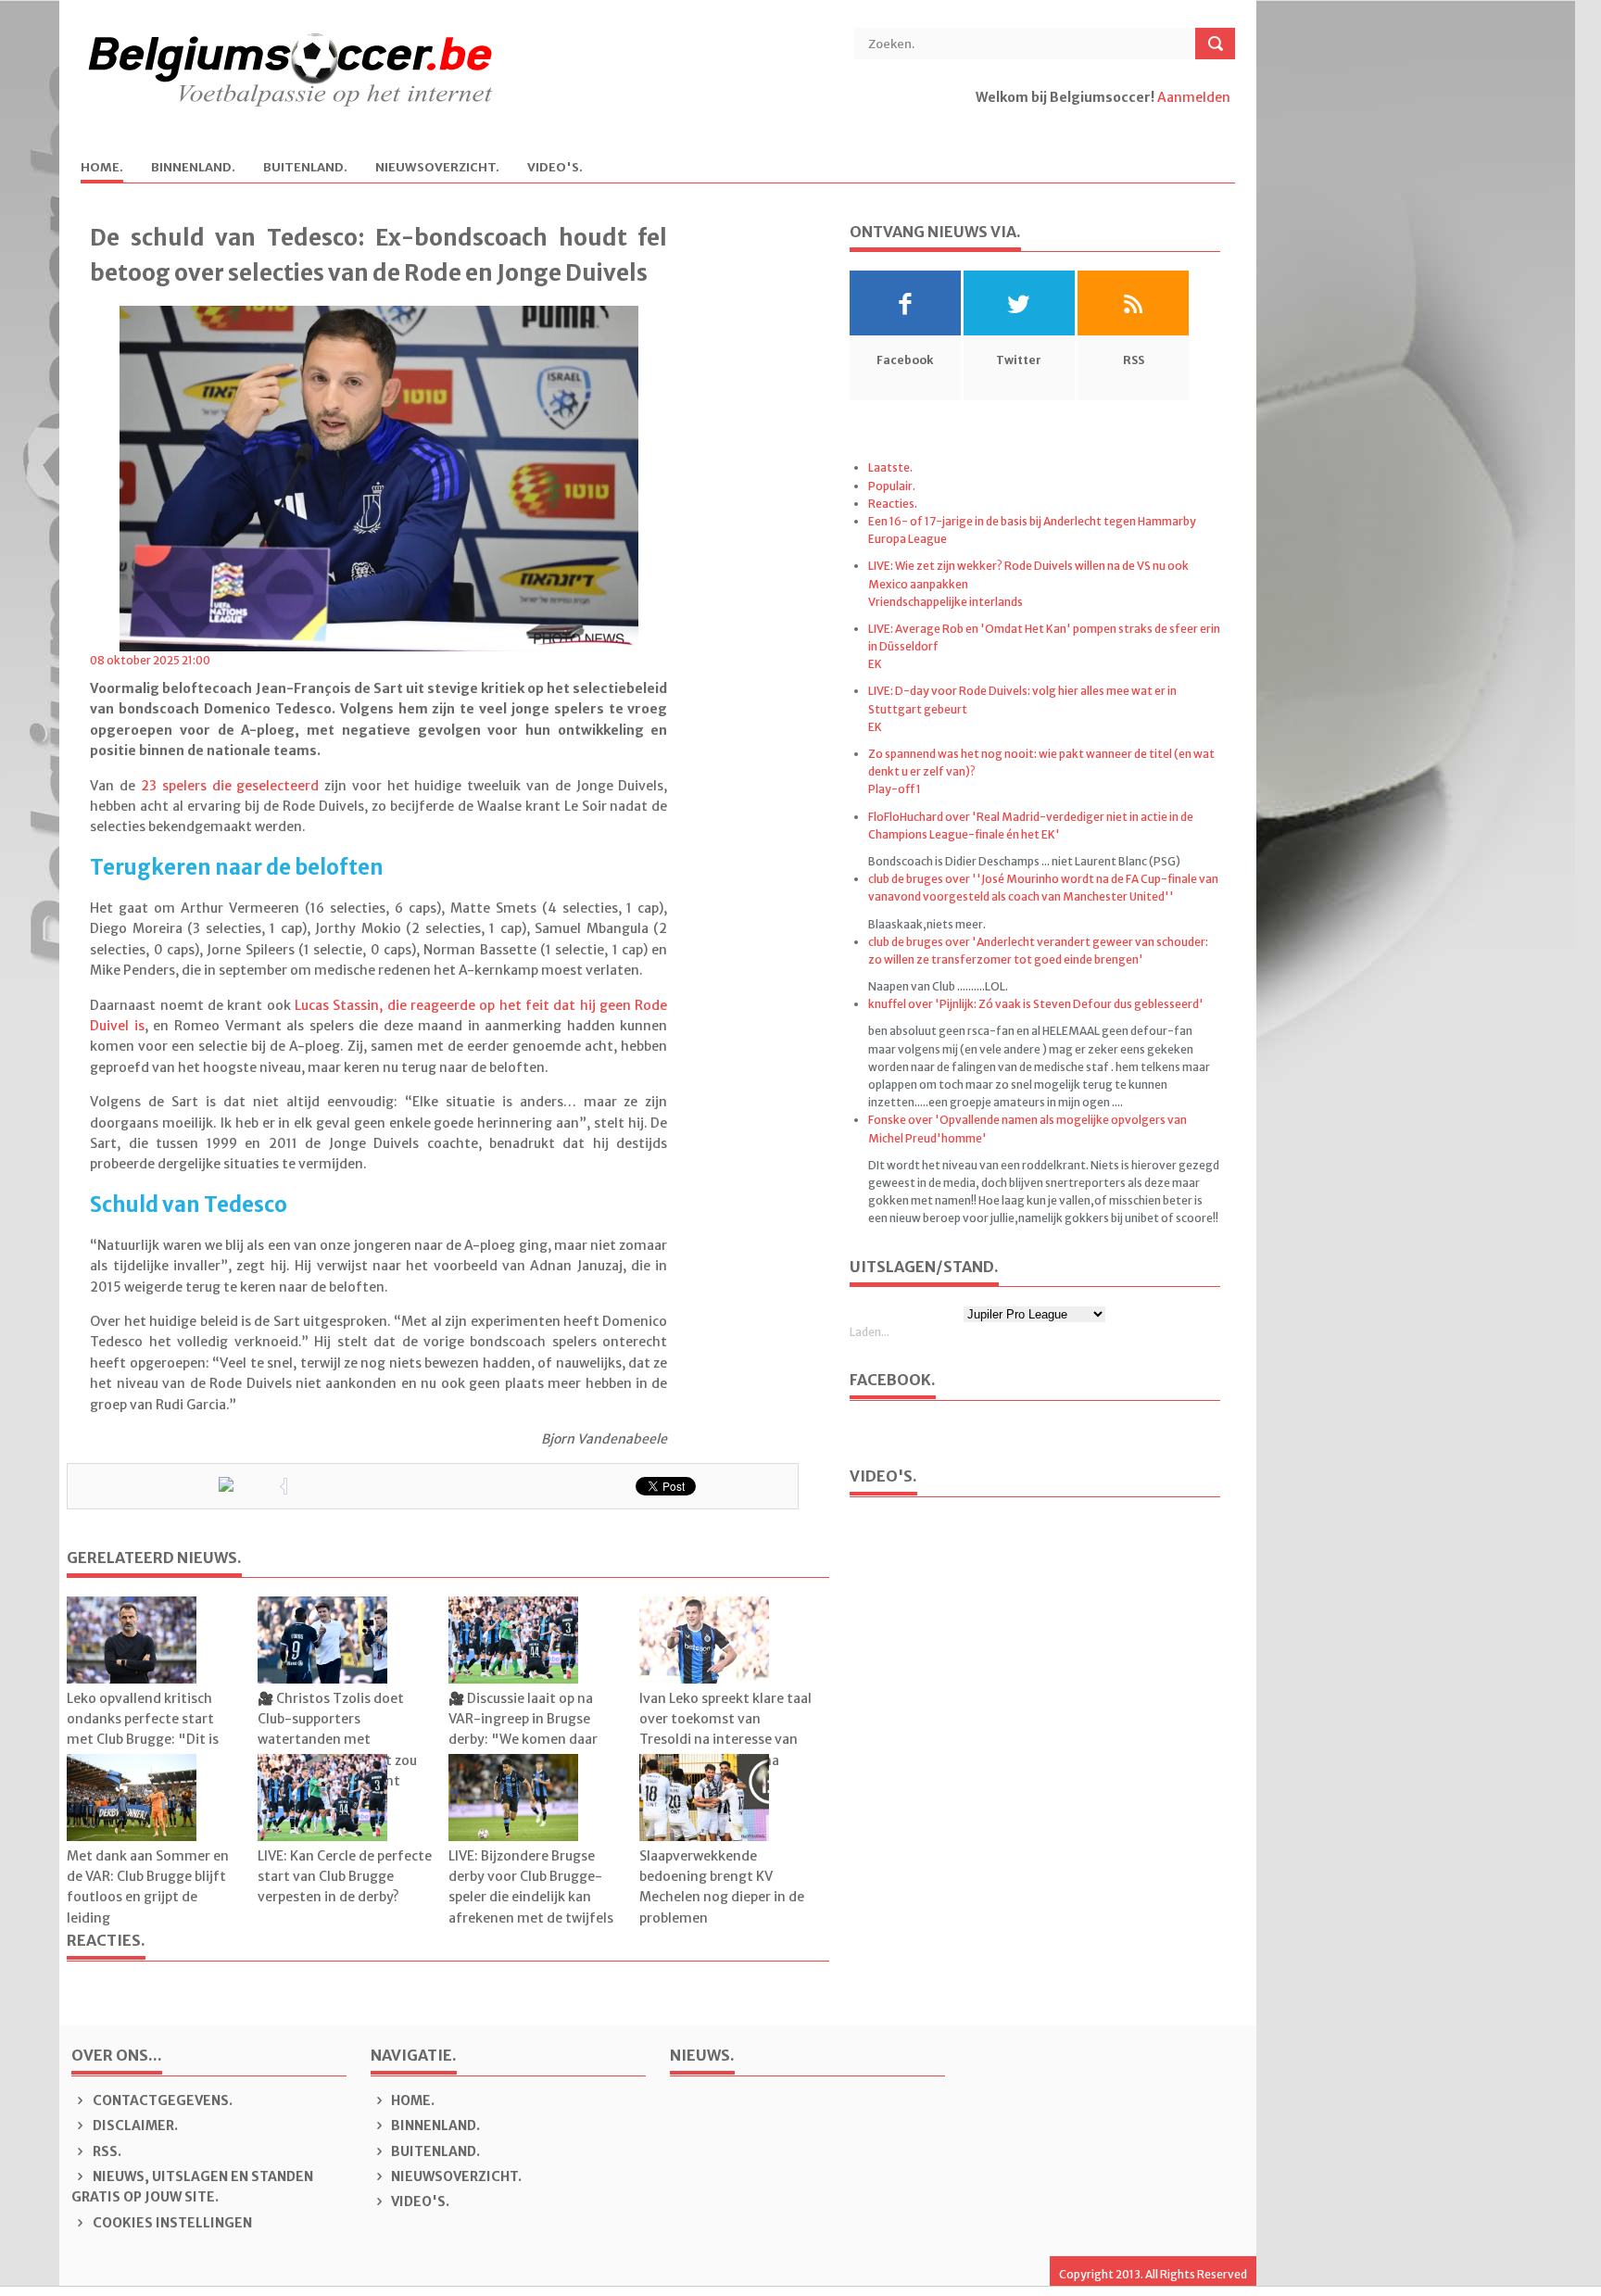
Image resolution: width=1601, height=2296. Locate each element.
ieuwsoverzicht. (437, 168)
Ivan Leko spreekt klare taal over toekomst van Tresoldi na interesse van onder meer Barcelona (725, 1729)
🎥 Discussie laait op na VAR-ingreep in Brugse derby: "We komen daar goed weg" (523, 1729)
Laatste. (890, 467)
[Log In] (977, 118)
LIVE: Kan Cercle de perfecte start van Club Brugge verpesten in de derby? (345, 1877)
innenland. (193, 168)
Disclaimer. (134, 2126)
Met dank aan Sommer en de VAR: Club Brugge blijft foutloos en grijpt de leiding (148, 1887)
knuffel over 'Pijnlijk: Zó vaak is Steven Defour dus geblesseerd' (1036, 1004)
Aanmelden (1194, 97)
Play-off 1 (895, 789)
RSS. (106, 2151)
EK (875, 664)
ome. (102, 168)
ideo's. (555, 168)
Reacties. (893, 504)
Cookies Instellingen (171, 2223)
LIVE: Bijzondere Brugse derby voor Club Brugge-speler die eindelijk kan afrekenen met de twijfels (531, 1887)
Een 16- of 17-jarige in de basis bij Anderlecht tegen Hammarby (1032, 521)
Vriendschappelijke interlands (945, 602)
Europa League (908, 539)
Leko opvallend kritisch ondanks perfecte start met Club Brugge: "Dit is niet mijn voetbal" (143, 1729)
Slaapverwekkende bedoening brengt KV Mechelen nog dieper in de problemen (722, 1887)
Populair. (892, 486)
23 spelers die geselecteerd (230, 786)
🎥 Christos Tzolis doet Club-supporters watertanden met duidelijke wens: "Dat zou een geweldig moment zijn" (337, 1750)
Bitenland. (305, 168)
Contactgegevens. (161, 2100)
